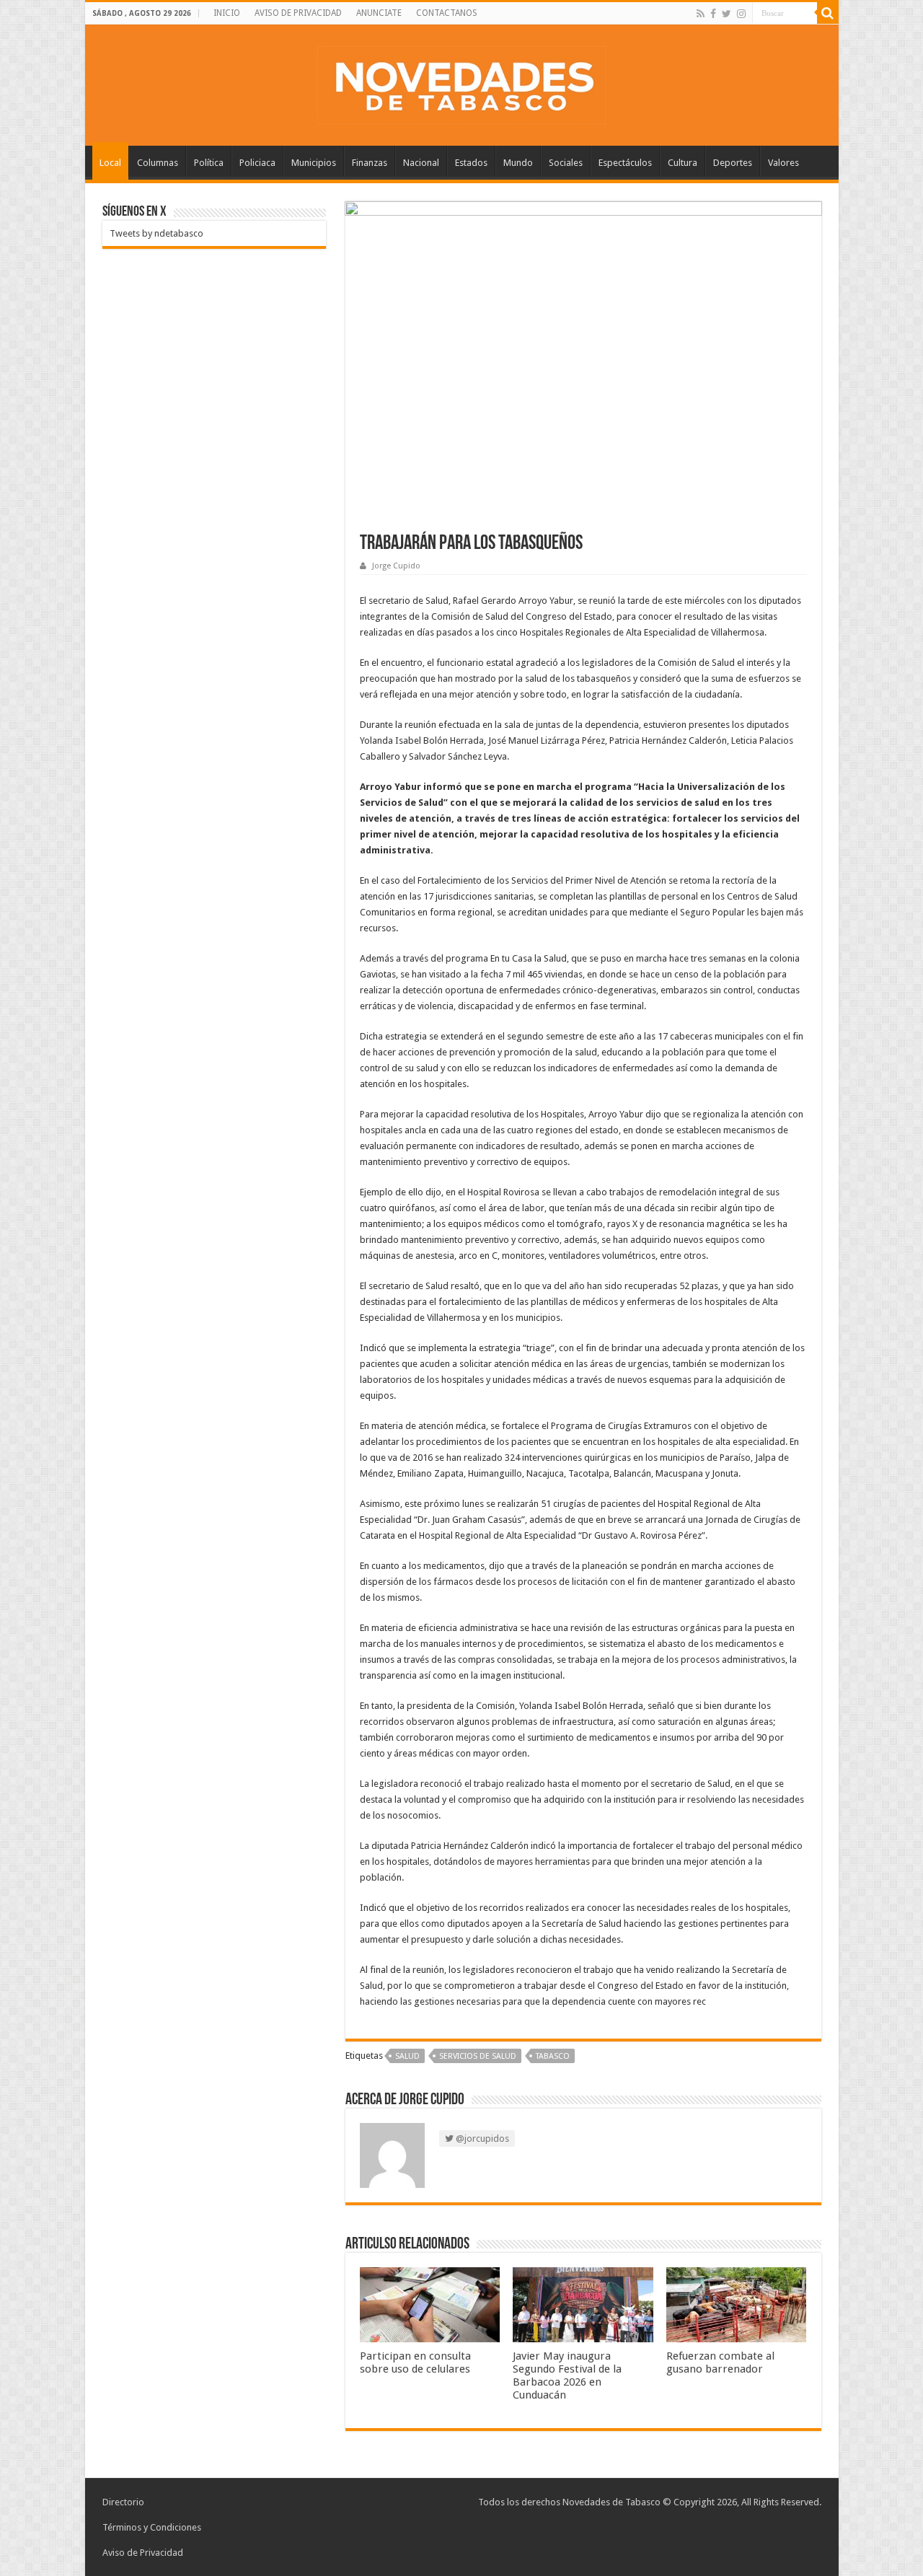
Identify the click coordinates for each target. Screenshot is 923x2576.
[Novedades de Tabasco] (461, 82)
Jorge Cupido (396, 566)
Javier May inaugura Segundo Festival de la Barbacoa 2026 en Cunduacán (567, 2375)
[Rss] (701, 14)
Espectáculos (625, 163)
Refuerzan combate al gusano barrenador (720, 2362)
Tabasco (553, 2056)
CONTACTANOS (447, 13)
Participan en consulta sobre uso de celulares (415, 2362)
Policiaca (257, 163)
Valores (783, 163)
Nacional (421, 163)
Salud (407, 2056)
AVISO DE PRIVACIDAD (298, 13)
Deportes (733, 163)
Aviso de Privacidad (143, 2553)
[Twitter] (727, 14)
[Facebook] (713, 14)
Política (209, 163)
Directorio (123, 2502)
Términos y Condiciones (152, 2527)
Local (110, 163)
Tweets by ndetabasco (156, 233)
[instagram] (741, 14)
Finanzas (370, 163)
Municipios (314, 163)
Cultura (683, 163)
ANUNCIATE (379, 13)
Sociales (566, 163)
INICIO (227, 13)
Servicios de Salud (478, 2056)
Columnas (158, 163)
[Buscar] (828, 13)
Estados (471, 163)
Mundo (518, 163)
